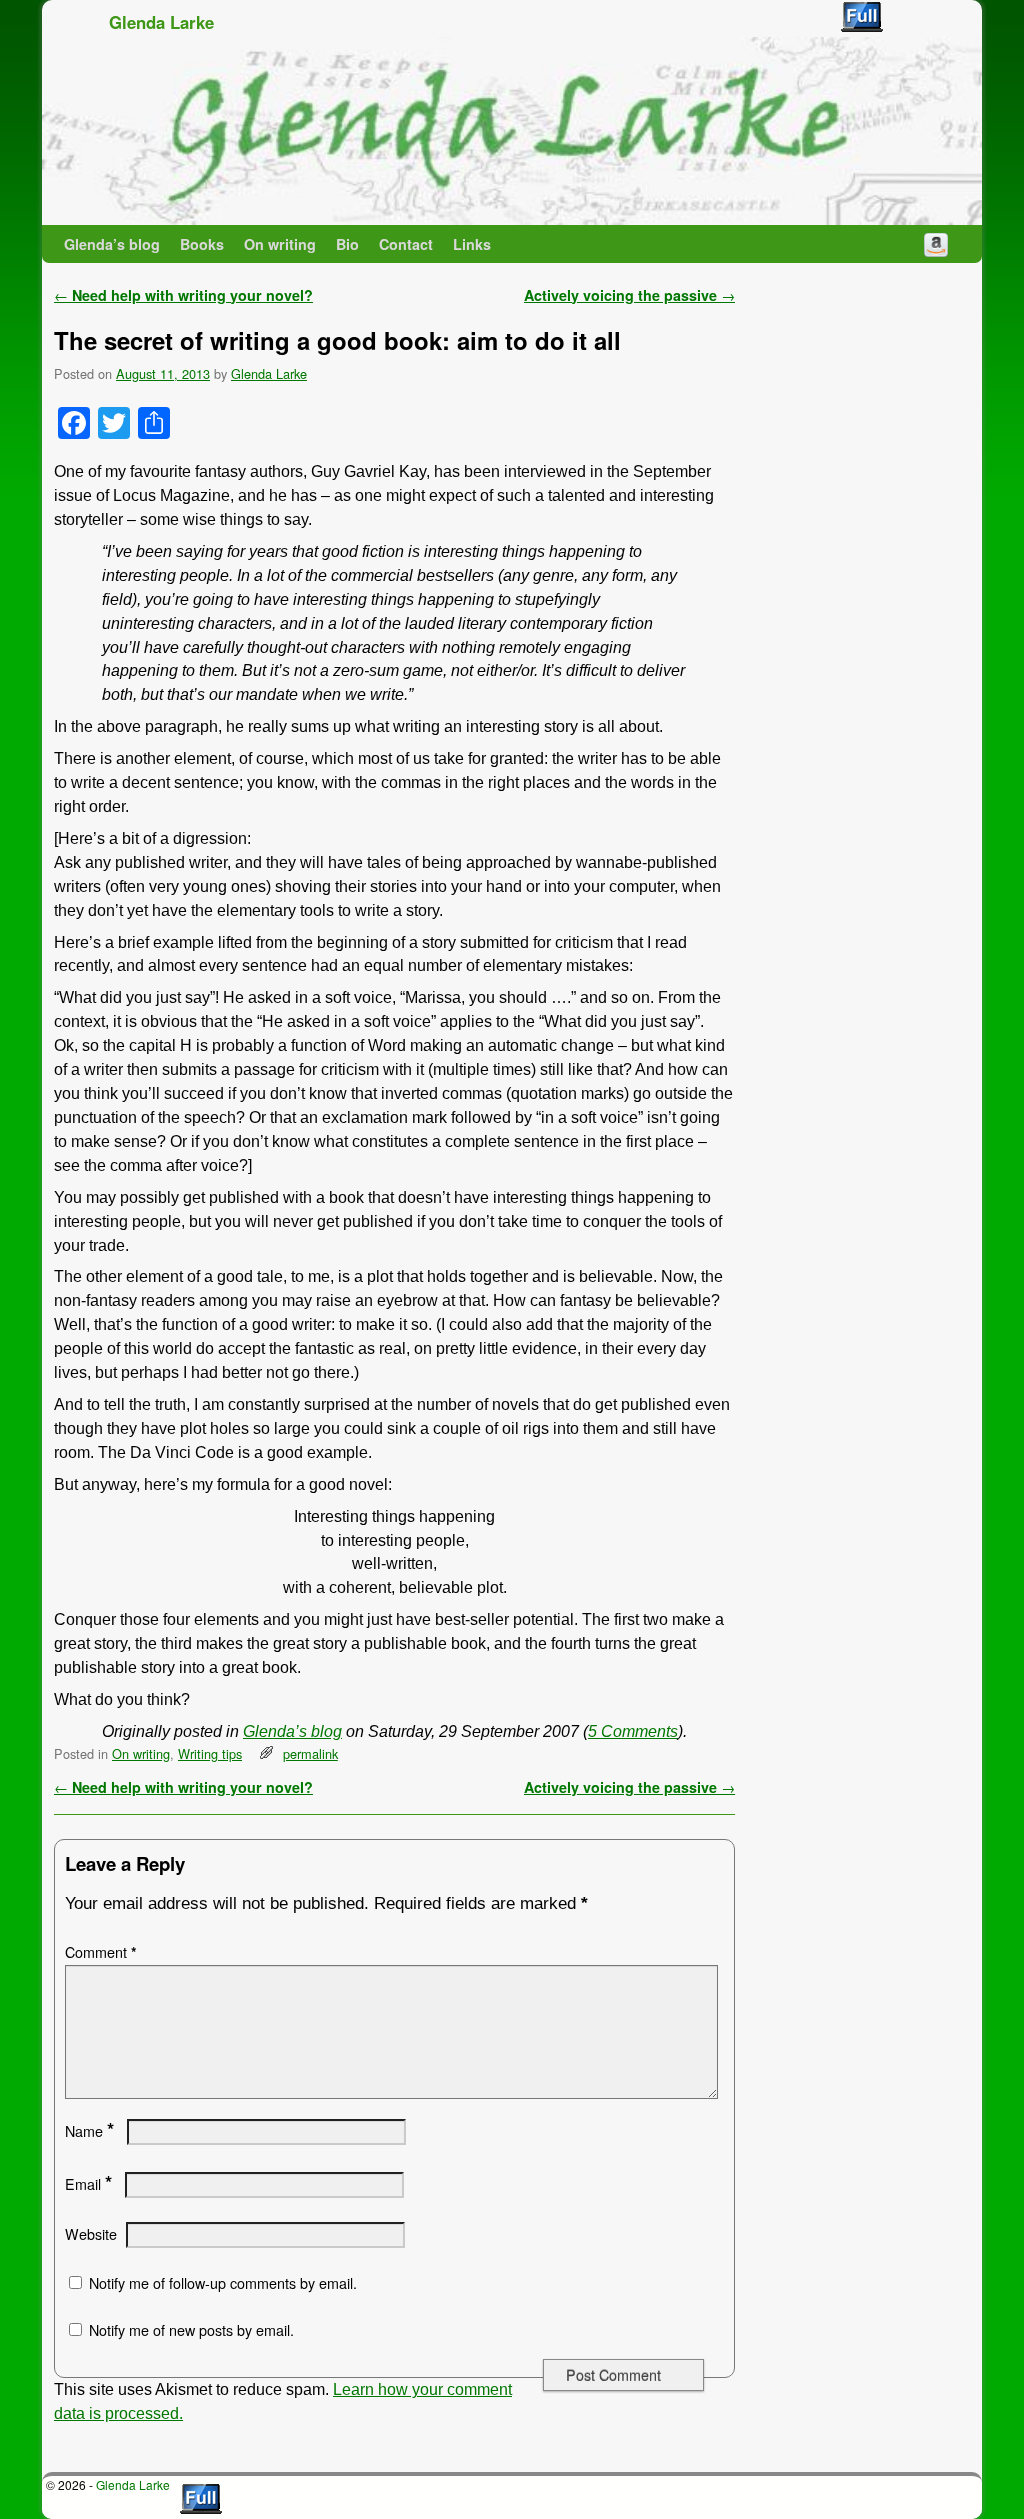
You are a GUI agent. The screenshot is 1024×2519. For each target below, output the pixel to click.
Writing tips (210, 1753)
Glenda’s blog (112, 244)
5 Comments (633, 1731)
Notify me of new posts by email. (191, 2330)
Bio (347, 244)
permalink (310, 1753)
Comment (101, 1952)
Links (472, 244)
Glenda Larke (161, 22)
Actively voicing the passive (629, 295)
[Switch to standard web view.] (862, 17)
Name (89, 2131)
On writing (280, 244)
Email (88, 2184)
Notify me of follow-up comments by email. (223, 2283)
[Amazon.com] (936, 244)
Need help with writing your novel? (183, 295)
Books (202, 244)
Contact (406, 244)
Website (91, 2234)
